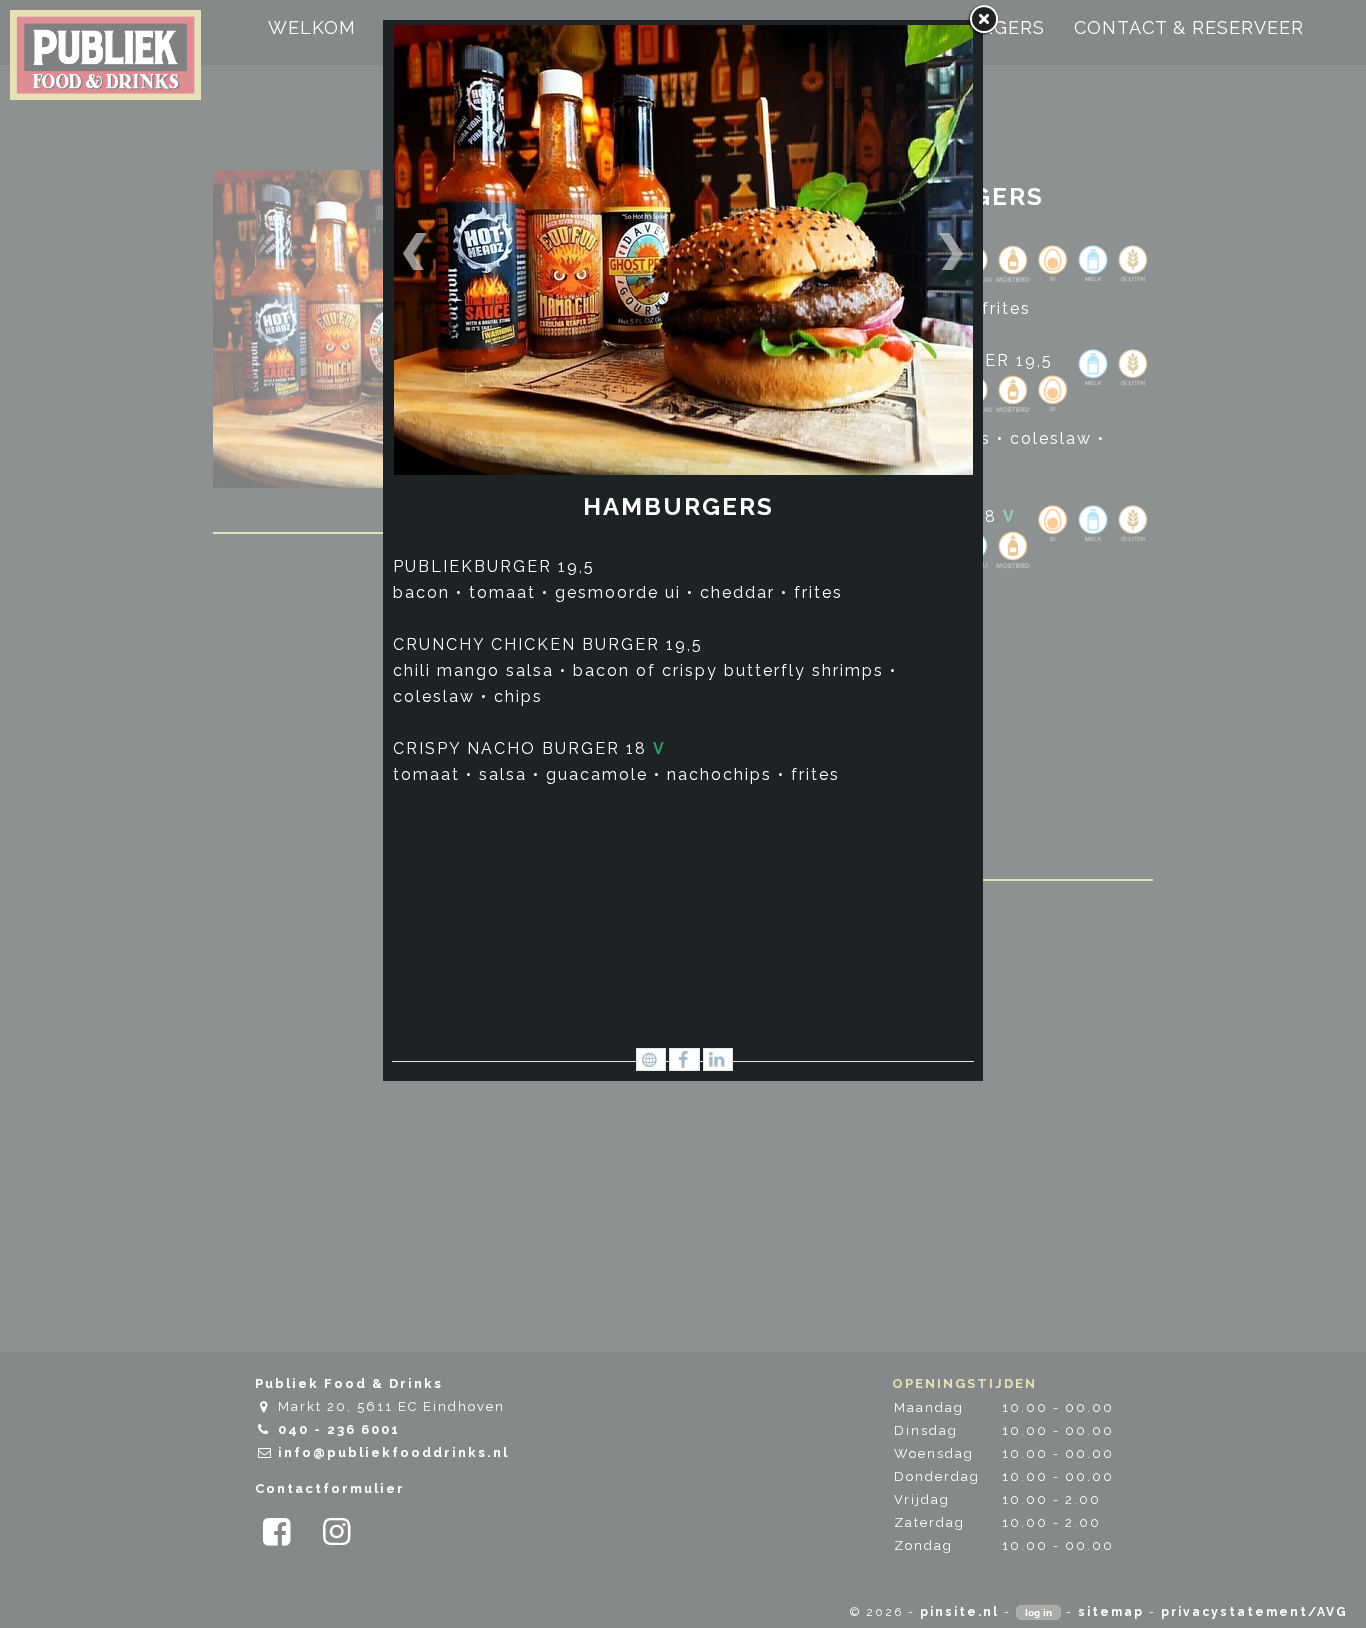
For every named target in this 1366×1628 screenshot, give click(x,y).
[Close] (983, 20)
